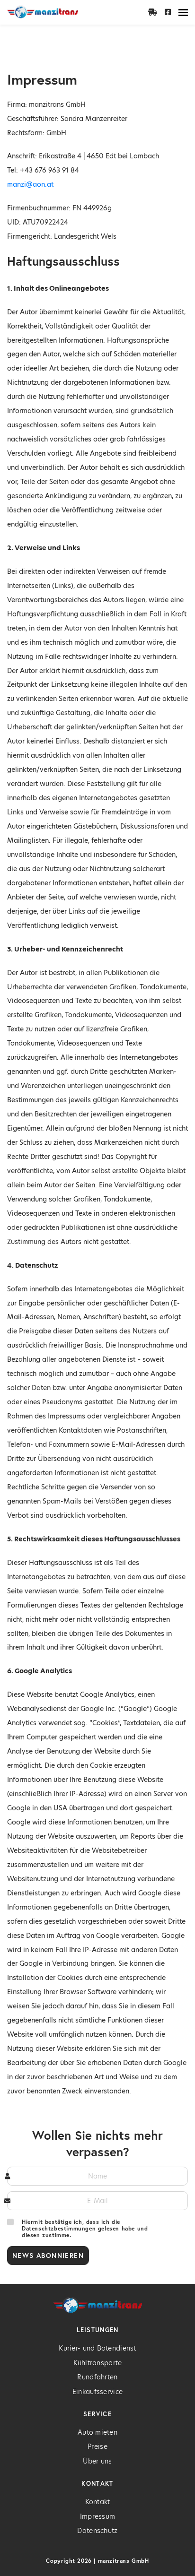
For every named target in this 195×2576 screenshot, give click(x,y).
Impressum (98, 2516)
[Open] (183, 12)
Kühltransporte (98, 2363)
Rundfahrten (97, 2377)
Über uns (97, 2461)
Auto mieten (97, 2432)
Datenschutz (97, 2531)
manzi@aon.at (30, 184)
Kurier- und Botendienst (97, 2348)
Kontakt (98, 2502)
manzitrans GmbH (124, 2561)
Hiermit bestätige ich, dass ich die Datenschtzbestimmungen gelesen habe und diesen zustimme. (85, 2229)
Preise (97, 2446)
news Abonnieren (48, 2255)
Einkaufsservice (97, 2392)
